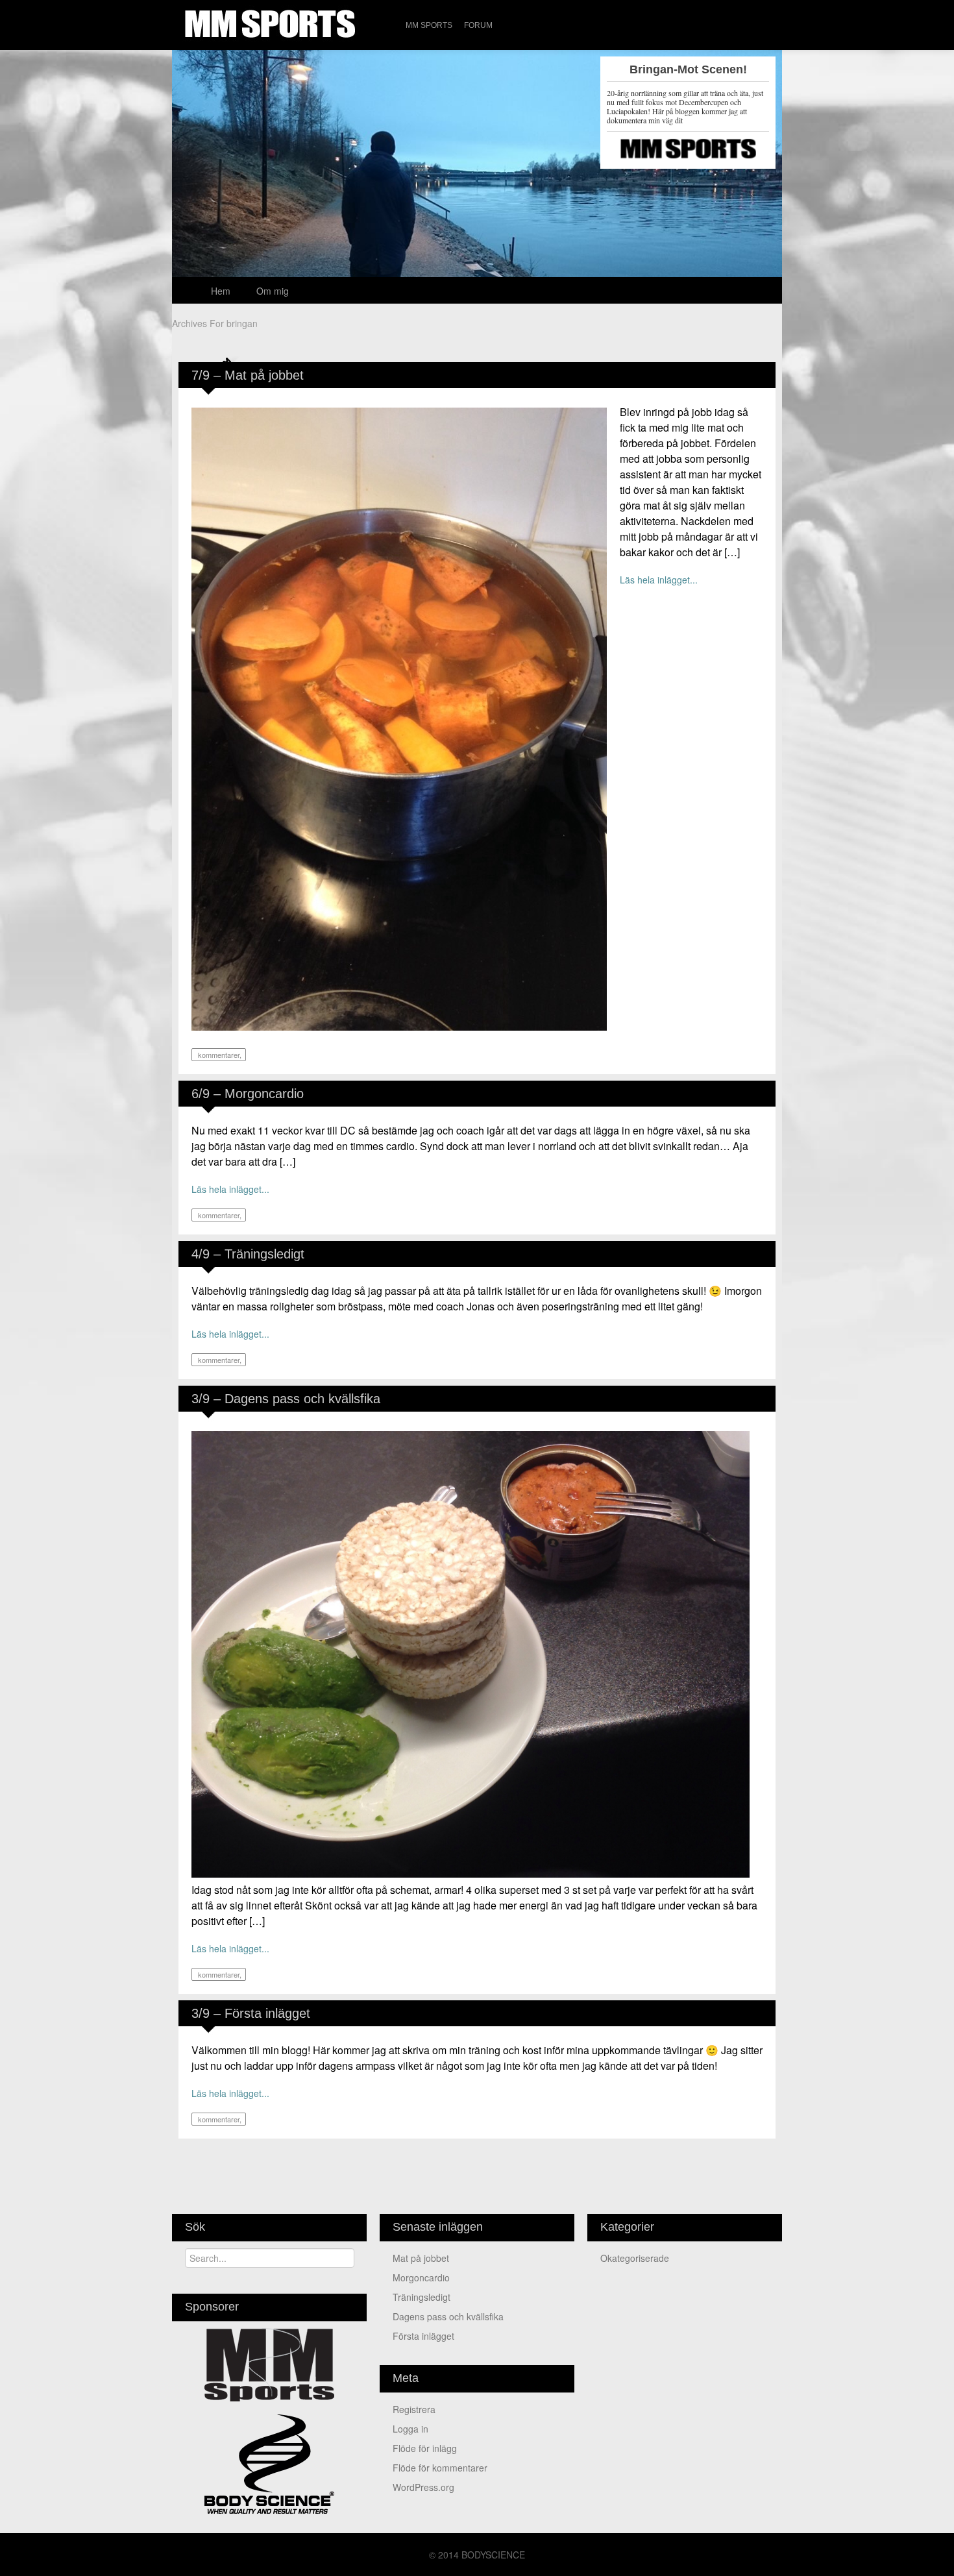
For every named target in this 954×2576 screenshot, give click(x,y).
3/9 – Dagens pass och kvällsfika (286, 1399)
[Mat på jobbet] (399, 718)
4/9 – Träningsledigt (248, 1254)
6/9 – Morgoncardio (248, 1094)
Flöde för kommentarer (440, 2468)
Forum (478, 25)
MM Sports (429, 25)
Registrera (414, 2409)
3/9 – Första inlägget (251, 2013)
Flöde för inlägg (425, 2448)
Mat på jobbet (421, 2258)
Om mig (273, 291)
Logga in (410, 2429)
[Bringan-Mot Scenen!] (477, 220)
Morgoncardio (421, 2277)
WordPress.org (423, 2487)
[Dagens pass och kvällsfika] (471, 1653)
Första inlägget (423, 2336)
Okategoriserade (635, 2258)
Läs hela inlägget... (659, 580)
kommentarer (218, 1055)
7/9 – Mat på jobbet (248, 375)
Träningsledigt (422, 2297)
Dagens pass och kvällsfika (448, 2316)
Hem (221, 291)
